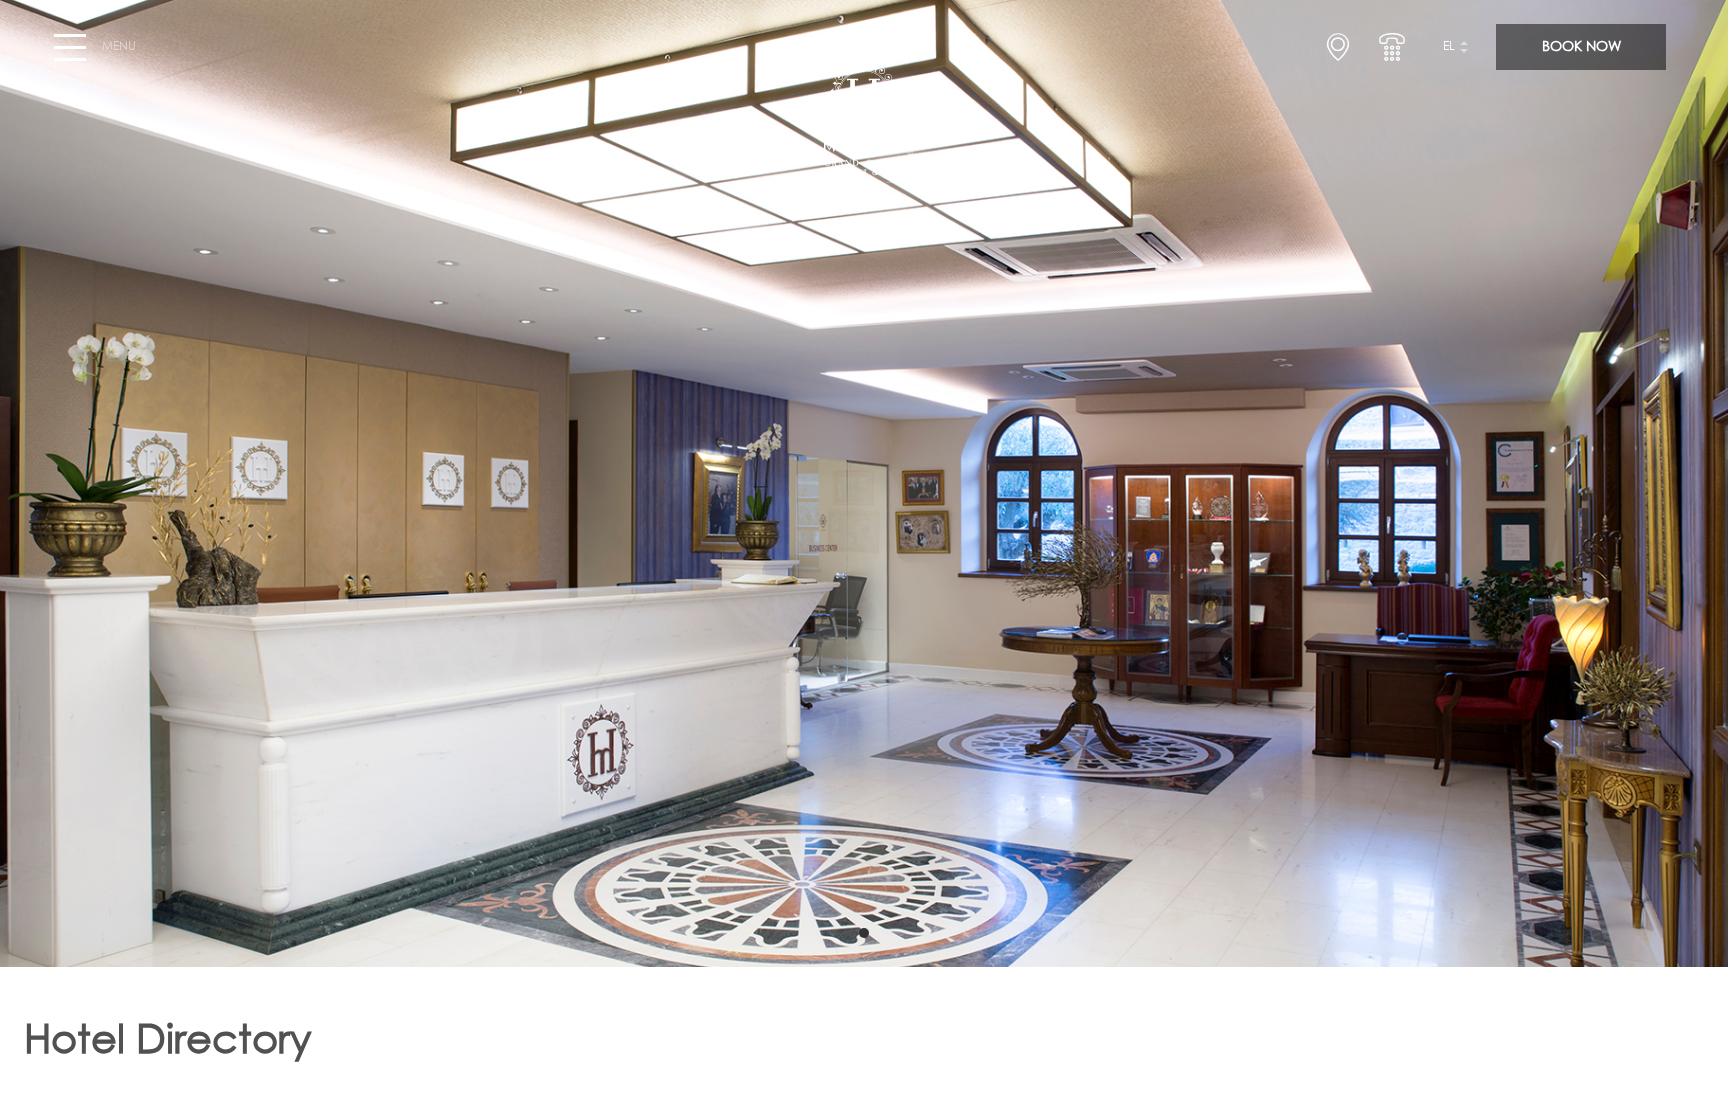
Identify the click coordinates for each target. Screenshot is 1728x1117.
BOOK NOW (1581, 47)
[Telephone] (1392, 47)
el (1449, 47)
